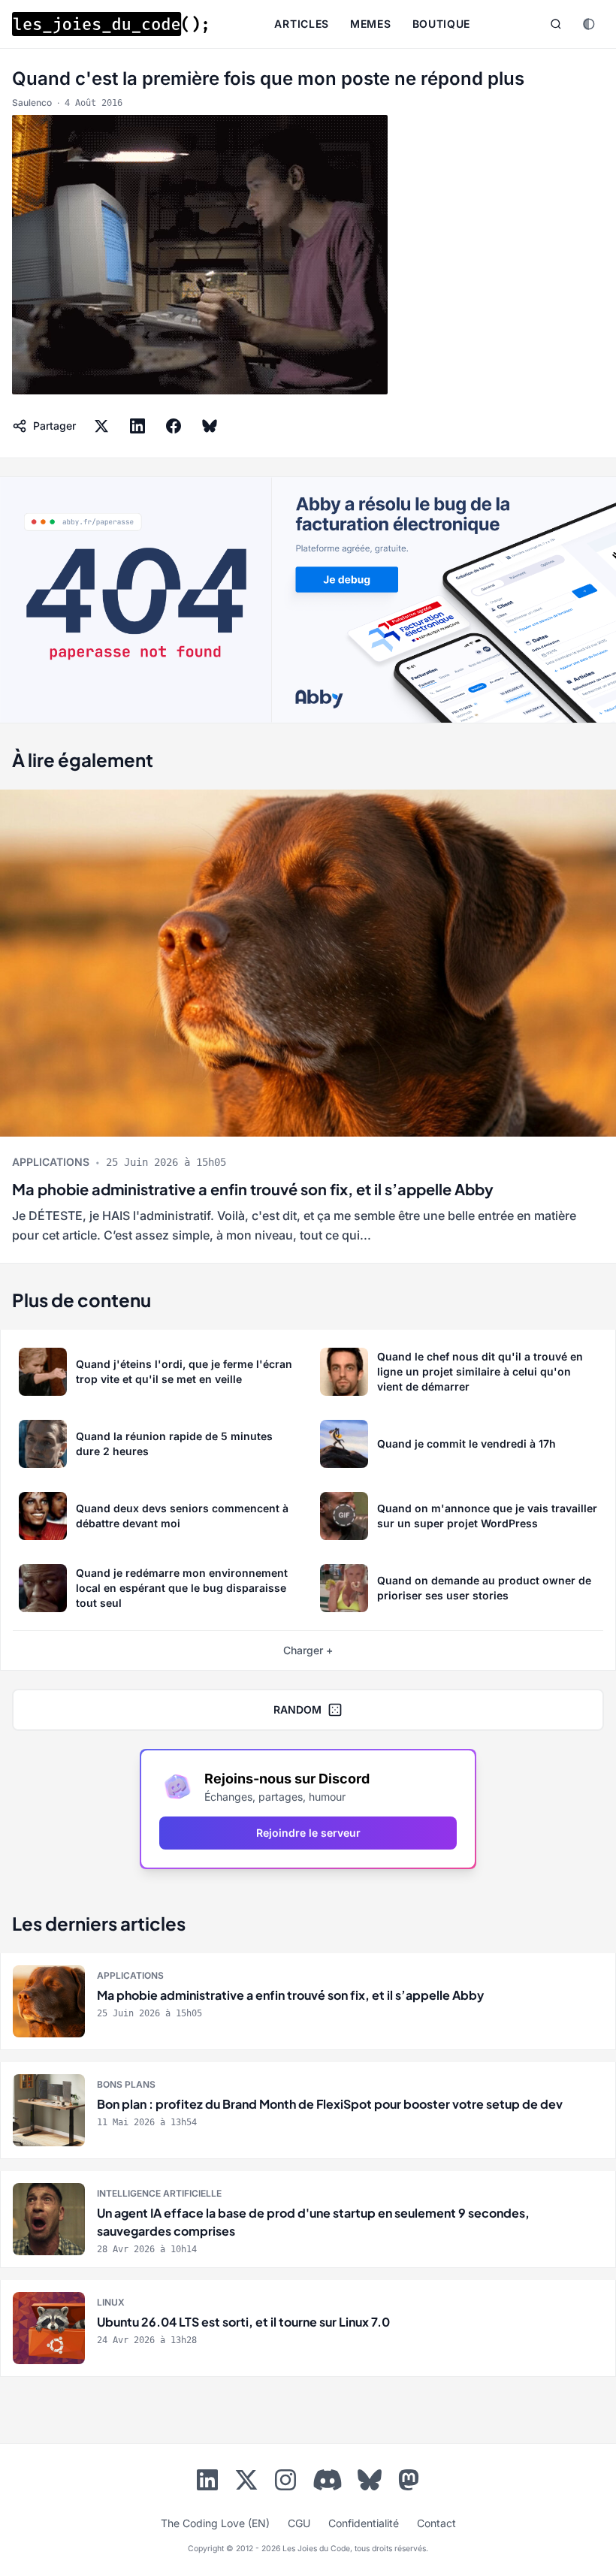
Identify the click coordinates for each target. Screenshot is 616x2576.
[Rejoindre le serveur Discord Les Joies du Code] (328, 2480)
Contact (436, 2523)
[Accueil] (110, 24)
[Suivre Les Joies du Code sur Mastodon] (409, 2483)
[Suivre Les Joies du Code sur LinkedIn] (207, 2483)
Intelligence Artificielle (159, 2193)
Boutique (442, 24)
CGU (299, 2523)
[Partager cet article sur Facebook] (174, 426)
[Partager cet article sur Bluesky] (210, 426)
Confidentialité (364, 2523)
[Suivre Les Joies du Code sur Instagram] (285, 2483)
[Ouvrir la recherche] (556, 24)
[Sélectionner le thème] (589, 24)
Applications (51, 1162)
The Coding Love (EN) (215, 2523)
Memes (371, 24)
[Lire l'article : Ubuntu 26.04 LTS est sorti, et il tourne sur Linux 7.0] (308, 2328)
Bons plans (126, 2084)
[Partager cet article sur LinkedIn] (137, 426)
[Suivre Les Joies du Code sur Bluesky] (370, 2483)
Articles (302, 24)
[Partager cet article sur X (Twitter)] (101, 426)
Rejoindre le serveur (308, 1833)
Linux (111, 2302)
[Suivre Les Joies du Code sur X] (246, 2483)
